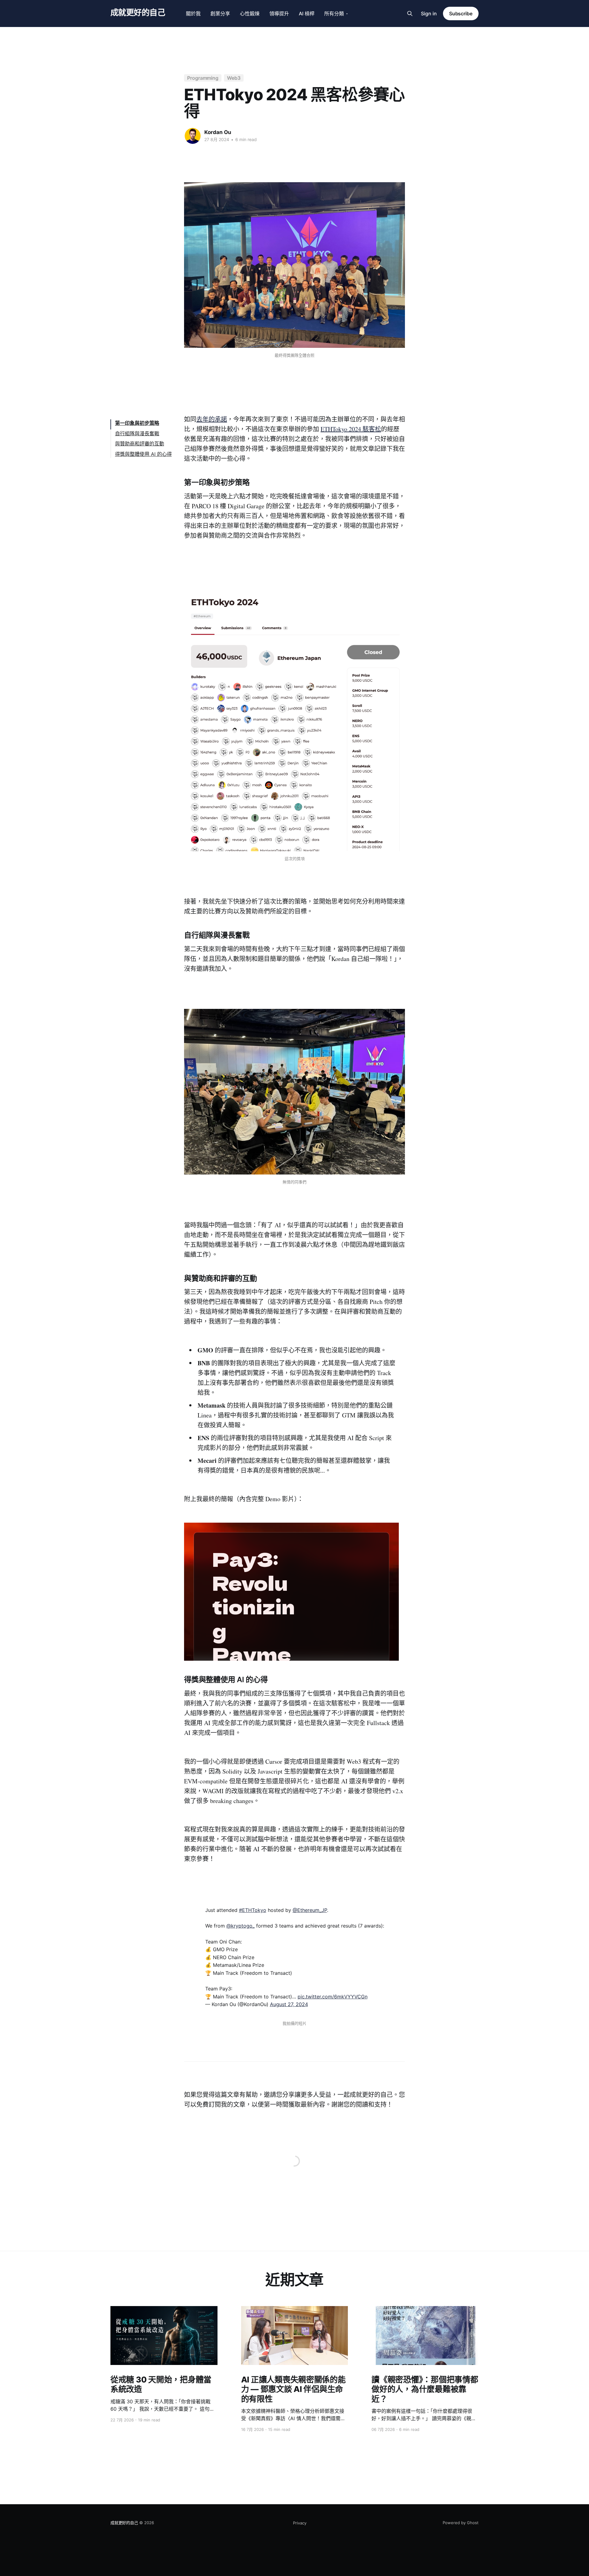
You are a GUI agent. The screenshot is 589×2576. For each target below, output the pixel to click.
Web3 (234, 78)
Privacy (300, 2523)
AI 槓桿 (307, 13)
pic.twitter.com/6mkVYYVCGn (333, 1997)
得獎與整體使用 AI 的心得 (143, 454)
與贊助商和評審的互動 (140, 444)
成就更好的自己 (138, 13)
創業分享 (220, 13)
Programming (203, 78)
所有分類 (334, 13)
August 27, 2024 (289, 2004)
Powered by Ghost (461, 2523)
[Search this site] (410, 13)
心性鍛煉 (250, 13)
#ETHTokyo (253, 1910)
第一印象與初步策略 (137, 423)
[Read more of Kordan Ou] (193, 136)
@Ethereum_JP (310, 1910)
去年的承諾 (212, 419)
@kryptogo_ (241, 1926)
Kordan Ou (218, 132)
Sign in (429, 13)
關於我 (193, 13)
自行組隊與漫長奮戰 (137, 433)
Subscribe (461, 13)
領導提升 (279, 13)
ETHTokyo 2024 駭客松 (351, 429)
